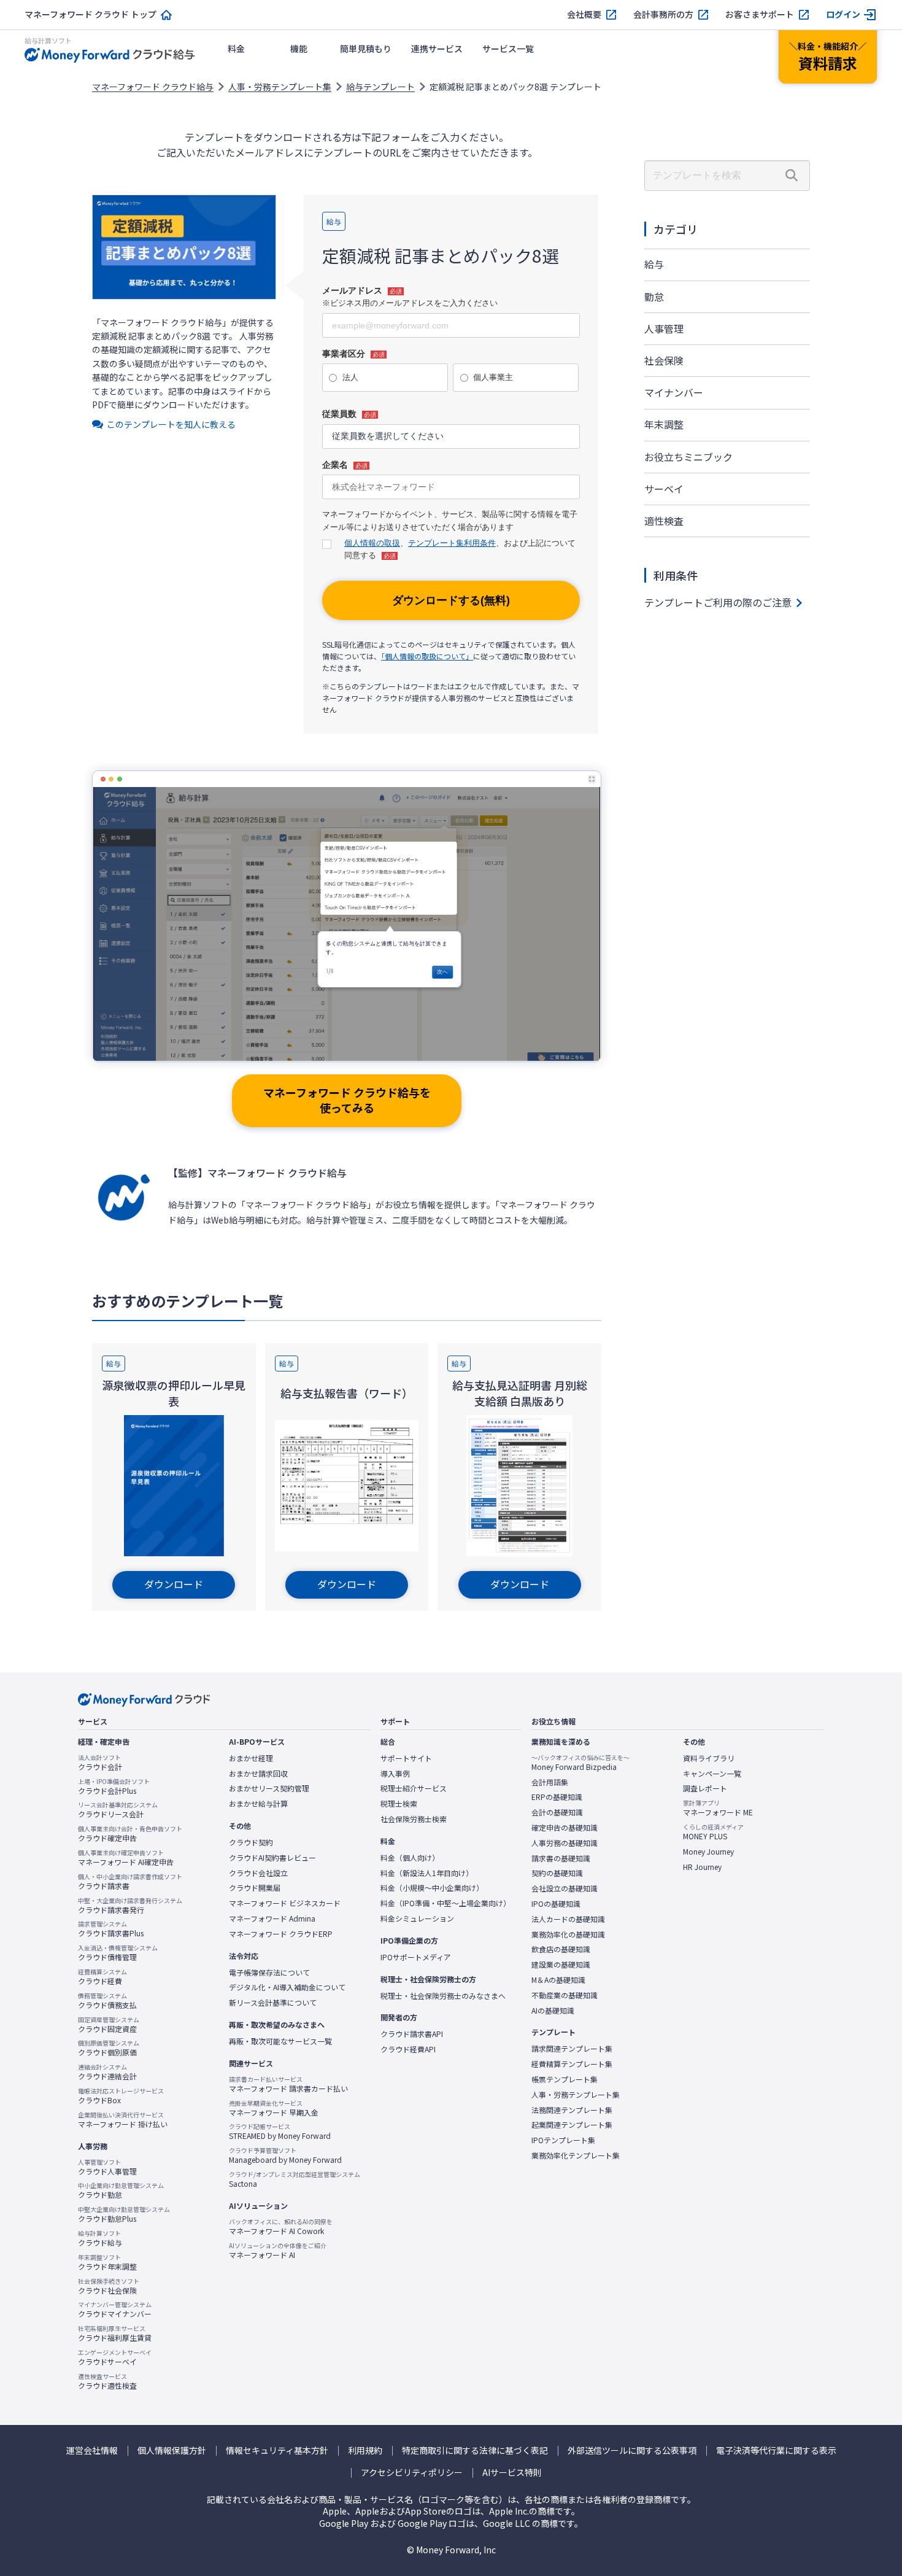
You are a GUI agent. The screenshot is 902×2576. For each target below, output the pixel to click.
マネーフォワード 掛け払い (123, 2120)
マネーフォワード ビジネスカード (285, 1903)
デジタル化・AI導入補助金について (287, 1987)
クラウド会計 (100, 1763)
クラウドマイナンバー (115, 2310)
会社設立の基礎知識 (565, 1888)
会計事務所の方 (663, 14)
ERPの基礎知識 (557, 1797)
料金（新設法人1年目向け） (427, 1873)
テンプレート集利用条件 (452, 543)
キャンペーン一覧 (712, 1774)
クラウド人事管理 (107, 2167)
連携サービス (437, 48)
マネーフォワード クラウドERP (281, 1934)
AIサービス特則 (512, 2473)
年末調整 (664, 424)
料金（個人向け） (410, 1858)
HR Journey (702, 1867)
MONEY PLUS (713, 1832)
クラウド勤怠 (121, 2190)
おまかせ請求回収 (258, 1774)
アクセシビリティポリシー (412, 2473)
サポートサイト (406, 1758)
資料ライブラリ (709, 1758)
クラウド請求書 (130, 1882)
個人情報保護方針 (172, 2450)
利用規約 (365, 2450)
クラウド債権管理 (118, 1953)
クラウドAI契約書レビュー (272, 1858)
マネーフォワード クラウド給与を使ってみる (347, 1100)
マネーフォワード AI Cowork (281, 2227)
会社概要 (584, 14)
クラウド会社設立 (258, 1873)
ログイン (843, 14)
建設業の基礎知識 (561, 1965)
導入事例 (395, 1774)
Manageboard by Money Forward (285, 2155)
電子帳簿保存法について (269, 1973)
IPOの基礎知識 (556, 1904)
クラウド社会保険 (109, 2286)
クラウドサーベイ (115, 2357)
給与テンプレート (380, 87)
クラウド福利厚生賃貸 (115, 2334)
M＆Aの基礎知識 (558, 1980)
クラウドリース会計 (118, 1810)
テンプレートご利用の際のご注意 (718, 602)
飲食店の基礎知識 (561, 1949)
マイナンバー (674, 392)
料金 (236, 48)
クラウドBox (121, 2096)
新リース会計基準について (273, 2003)
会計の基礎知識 (557, 1812)
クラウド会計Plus (114, 1787)
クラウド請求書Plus (111, 1929)
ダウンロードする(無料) (451, 600)
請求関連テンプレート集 (572, 2049)
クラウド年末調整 (107, 2262)
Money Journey (708, 1852)
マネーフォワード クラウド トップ (91, 14)
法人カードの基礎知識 (568, 1919)
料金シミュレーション (417, 1918)
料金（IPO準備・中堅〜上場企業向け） (445, 1903)
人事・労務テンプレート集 (280, 87)
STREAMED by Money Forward (280, 2132)
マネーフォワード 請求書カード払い (288, 2084)
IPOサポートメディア (416, 1957)
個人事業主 (493, 377)
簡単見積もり (366, 48)
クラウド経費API (408, 2049)
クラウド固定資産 (109, 2025)
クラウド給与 (100, 2238)
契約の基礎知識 (557, 1873)
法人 (350, 377)
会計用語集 (550, 1782)
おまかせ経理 (251, 1758)
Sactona (295, 2179)
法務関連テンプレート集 (572, 2110)
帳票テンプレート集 (565, 2079)
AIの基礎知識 (553, 2011)
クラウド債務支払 (107, 2001)
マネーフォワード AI (278, 2251)
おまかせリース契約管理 (269, 1788)
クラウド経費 (102, 1977)
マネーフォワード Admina (272, 1918)
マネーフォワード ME (718, 1808)
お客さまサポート (760, 14)
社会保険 (664, 360)
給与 (654, 264)
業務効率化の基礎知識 (568, 1934)
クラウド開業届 (255, 1888)
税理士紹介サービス (414, 1788)
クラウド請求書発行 (130, 1906)
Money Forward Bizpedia (580, 1763)
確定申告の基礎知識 (565, 1828)
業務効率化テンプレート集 (576, 2155)
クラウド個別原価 (109, 2048)
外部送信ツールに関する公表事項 (632, 2450)
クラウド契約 (251, 1842)
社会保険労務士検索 (414, 1819)
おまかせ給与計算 (258, 1804)
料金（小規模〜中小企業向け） (432, 1888)
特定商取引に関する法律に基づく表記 (475, 2450)
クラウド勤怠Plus (124, 2214)
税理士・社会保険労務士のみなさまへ (443, 1996)
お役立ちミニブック (688, 457)
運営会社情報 (92, 2450)
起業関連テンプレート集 (572, 2125)
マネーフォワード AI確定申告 (126, 1858)
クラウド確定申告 (130, 1834)
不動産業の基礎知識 (565, 1995)
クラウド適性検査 (107, 2381)
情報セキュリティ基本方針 (277, 2450)
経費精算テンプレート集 (572, 2064)
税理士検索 (399, 1804)
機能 (299, 48)
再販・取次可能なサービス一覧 (280, 2041)
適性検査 (664, 521)
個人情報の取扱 (372, 543)
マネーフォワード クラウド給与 (153, 87)
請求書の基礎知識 (561, 1858)
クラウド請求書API (412, 2034)
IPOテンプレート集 (563, 2140)
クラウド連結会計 (107, 2072)
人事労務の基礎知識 (565, 1843)
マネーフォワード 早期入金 (274, 2108)
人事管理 (664, 328)
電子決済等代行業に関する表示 (776, 2450)
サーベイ (664, 489)
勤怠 (654, 297)
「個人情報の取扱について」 (427, 656)
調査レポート (705, 1788)
